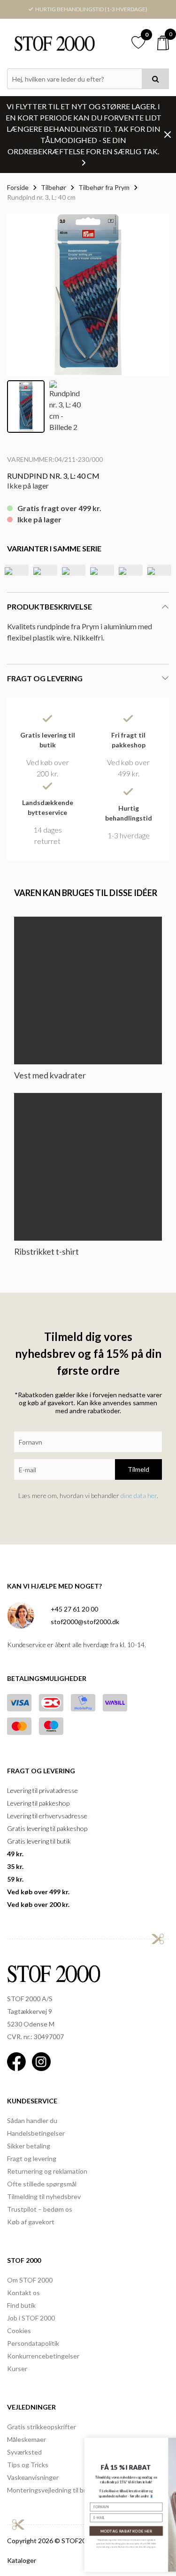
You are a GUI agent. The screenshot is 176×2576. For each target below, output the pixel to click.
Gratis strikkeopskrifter (42, 2427)
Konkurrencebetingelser (43, 2356)
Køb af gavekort (31, 2222)
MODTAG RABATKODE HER (56, 2531)
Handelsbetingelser (36, 2133)
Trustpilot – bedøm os (40, 2209)
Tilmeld (138, 1469)
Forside (18, 187)
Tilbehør (54, 187)
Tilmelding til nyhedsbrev (44, 2196)
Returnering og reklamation (47, 2171)
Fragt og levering (32, 2158)
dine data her (139, 1495)
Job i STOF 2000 (31, 2318)
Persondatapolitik (33, 2343)
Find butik (21, 2305)
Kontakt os (23, 2293)
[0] (163, 43)
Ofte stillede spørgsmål (42, 2184)
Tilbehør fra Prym (104, 187)
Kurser (17, 2369)
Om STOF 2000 (30, 2280)
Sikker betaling (29, 2146)
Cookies (19, 2331)
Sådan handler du (32, 2120)
